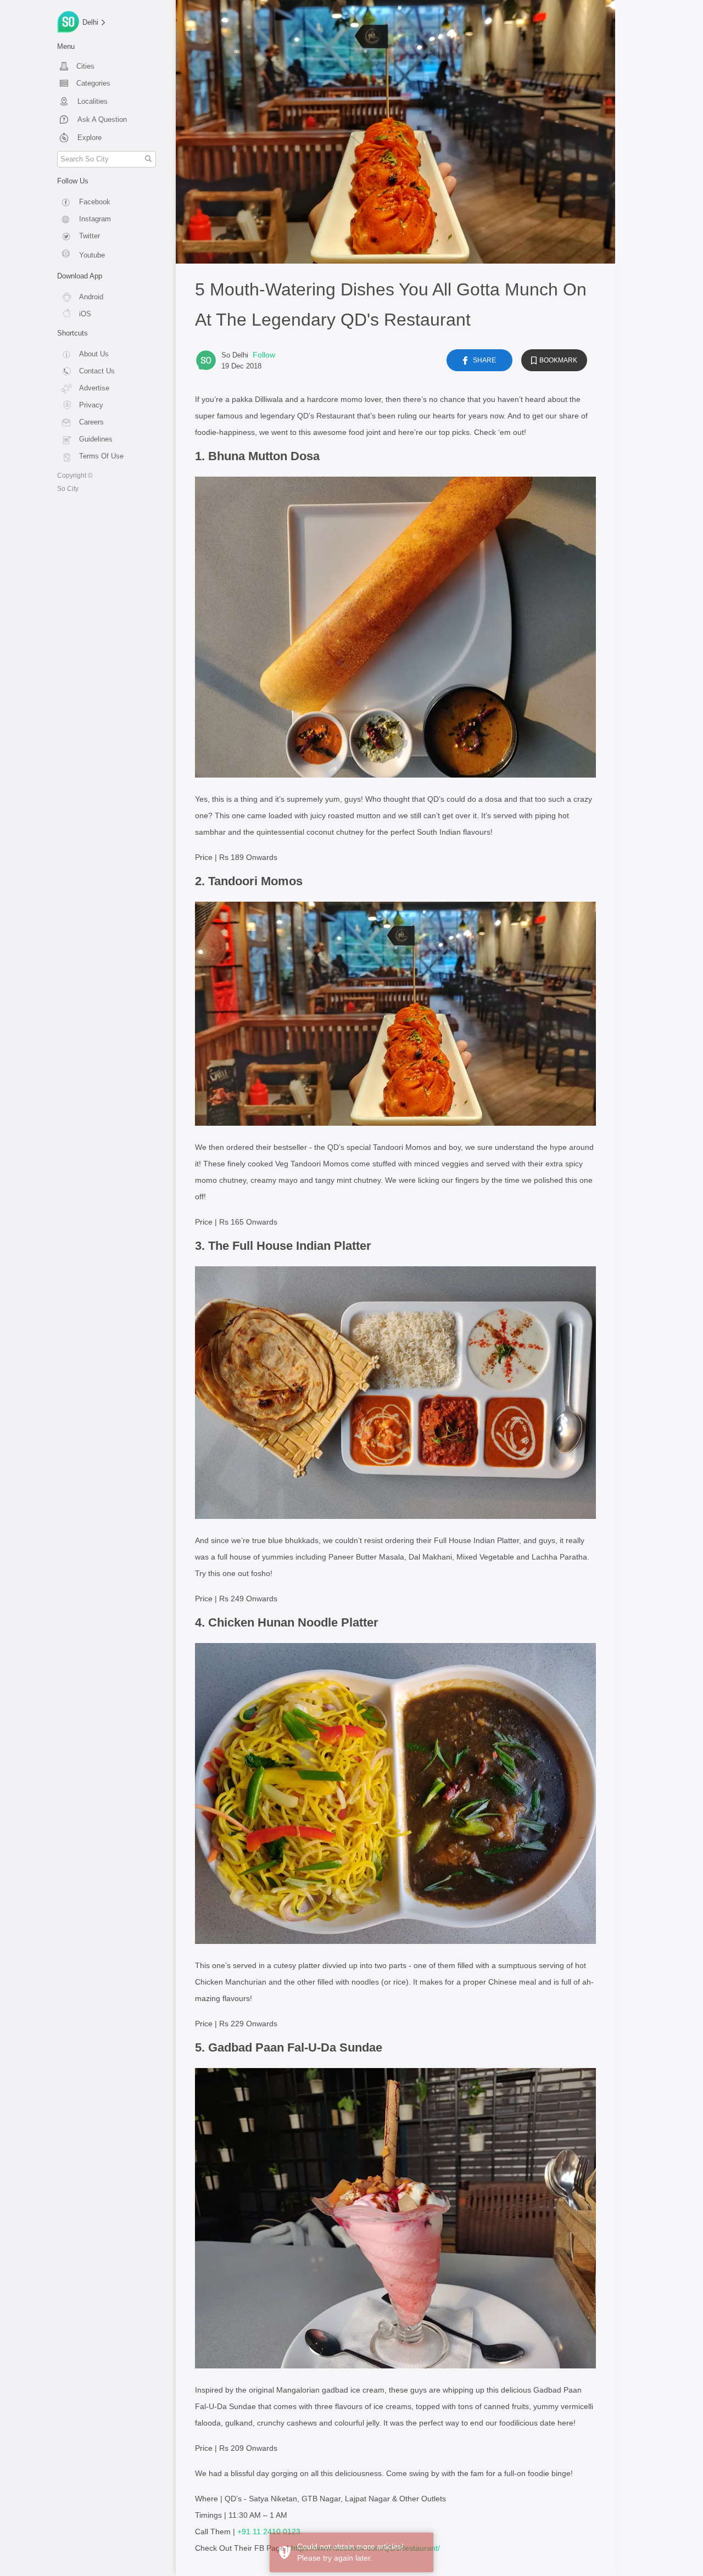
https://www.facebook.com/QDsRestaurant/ (366, 2548)
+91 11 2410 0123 (269, 2532)
